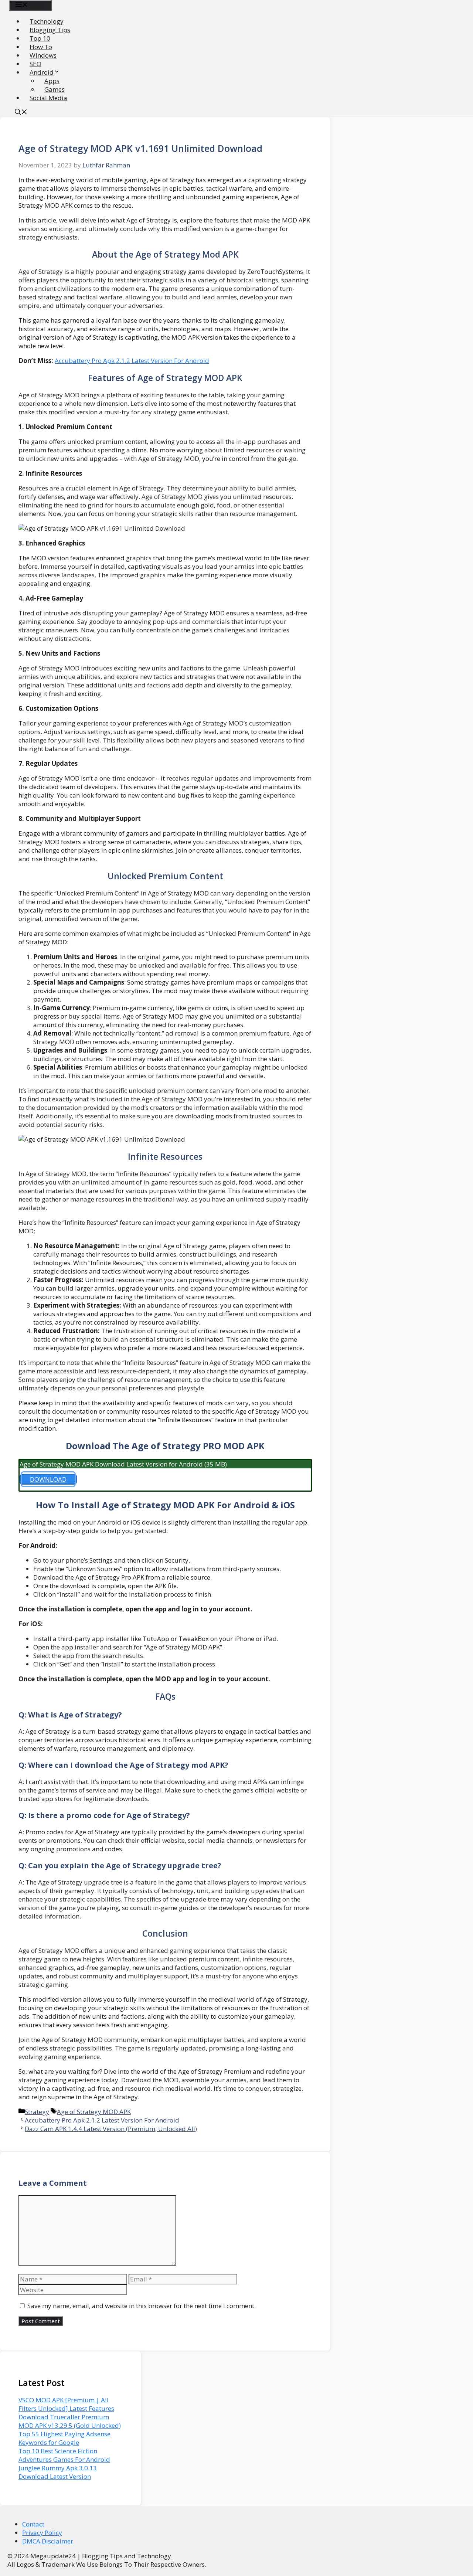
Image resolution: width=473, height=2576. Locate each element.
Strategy (37, 2112)
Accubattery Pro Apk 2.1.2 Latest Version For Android (132, 361)
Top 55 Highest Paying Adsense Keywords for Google (64, 2438)
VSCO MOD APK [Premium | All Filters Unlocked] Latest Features (66, 2404)
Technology (47, 21)
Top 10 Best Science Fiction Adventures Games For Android (64, 2455)
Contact (33, 2524)
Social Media (48, 98)
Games (55, 89)
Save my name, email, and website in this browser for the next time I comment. (142, 2306)
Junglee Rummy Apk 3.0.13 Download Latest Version (58, 2472)
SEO (35, 64)
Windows (43, 55)
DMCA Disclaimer (48, 2541)
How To (41, 47)
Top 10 (40, 38)
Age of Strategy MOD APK (94, 2112)
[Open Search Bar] (21, 113)
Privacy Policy (42, 2533)
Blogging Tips (50, 30)
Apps (52, 81)
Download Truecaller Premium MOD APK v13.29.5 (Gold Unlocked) (70, 2421)
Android (42, 72)
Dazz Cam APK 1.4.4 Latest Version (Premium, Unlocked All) (111, 2129)
